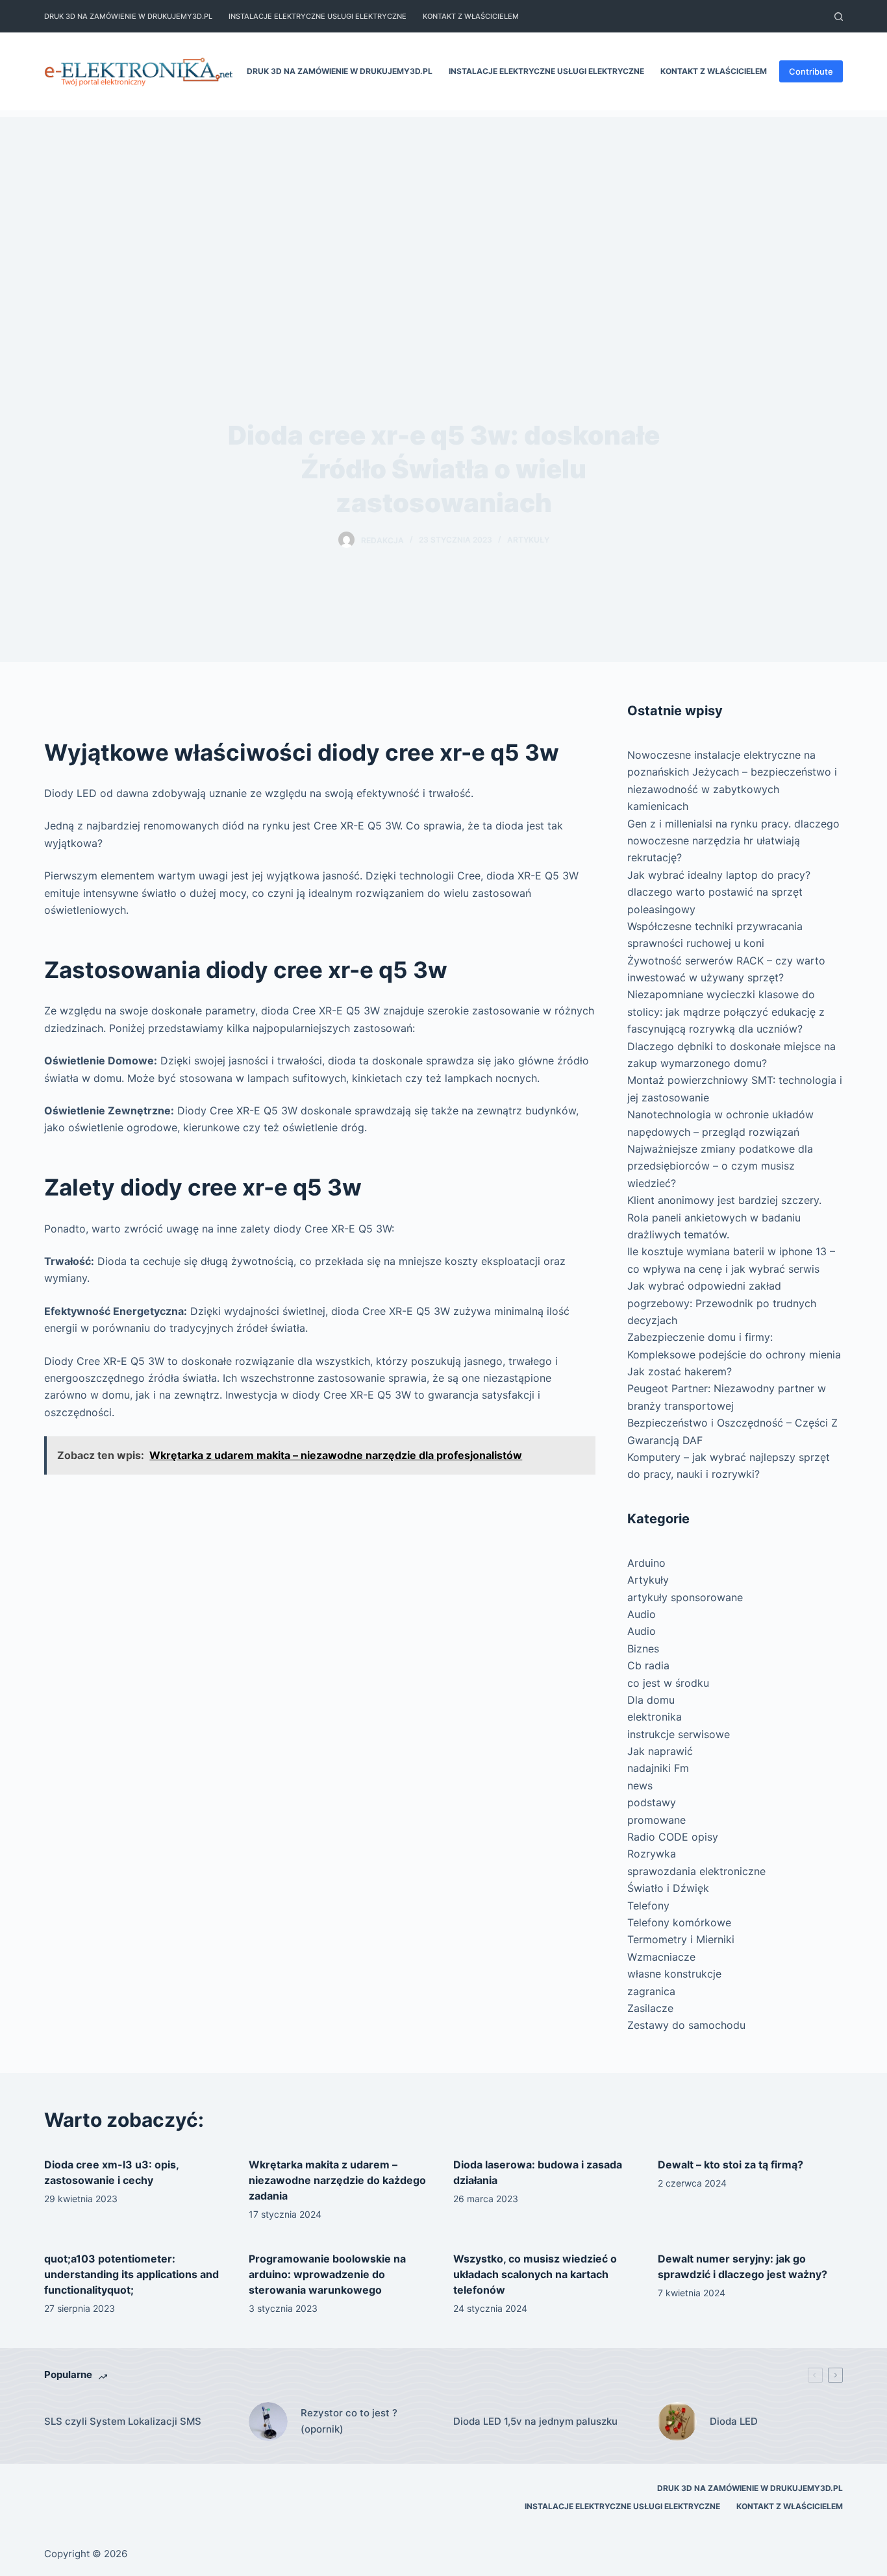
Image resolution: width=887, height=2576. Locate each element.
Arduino (646, 1563)
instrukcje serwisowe (679, 1734)
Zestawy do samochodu (686, 2025)
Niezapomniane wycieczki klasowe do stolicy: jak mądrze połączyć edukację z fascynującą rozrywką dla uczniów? (726, 1012)
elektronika (655, 1717)
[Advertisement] (443, 208)
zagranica (651, 1991)
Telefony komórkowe (679, 1922)
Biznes (643, 1649)
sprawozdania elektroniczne (696, 1871)
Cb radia (648, 1665)
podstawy (652, 1802)
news (640, 1785)
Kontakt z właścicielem (471, 16)
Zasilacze (650, 2008)
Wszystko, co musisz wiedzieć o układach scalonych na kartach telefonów (535, 2274)
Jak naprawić (660, 1751)
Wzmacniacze (661, 1957)
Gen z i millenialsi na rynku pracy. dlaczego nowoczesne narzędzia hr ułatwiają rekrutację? (733, 841)
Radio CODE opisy (673, 1837)
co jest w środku (668, 1683)
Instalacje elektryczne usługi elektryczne (318, 16)
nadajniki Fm (658, 1768)
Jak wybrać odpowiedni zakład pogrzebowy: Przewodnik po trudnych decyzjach (722, 1303)
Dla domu (651, 1700)
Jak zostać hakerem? (680, 1371)
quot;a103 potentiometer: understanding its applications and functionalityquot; (131, 2274)
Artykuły (528, 540)
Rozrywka (652, 1854)
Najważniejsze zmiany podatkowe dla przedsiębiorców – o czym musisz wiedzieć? (720, 1166)
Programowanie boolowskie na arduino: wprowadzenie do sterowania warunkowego (327, 2274)
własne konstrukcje (674, 1974)
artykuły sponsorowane (685, 1597)
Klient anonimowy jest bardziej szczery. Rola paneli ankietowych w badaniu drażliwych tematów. (724, 1217)
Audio (642, 1614)
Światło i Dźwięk (668, 1888)
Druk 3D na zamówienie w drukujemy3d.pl (128, 16)
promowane (656, 1820)
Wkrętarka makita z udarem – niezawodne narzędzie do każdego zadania (337, 2180)
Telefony (648, 1906)
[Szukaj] (839, 17)
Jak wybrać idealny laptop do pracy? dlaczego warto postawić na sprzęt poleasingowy (719, 892)
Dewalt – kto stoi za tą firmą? (731, 2165)
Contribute (811, 71)
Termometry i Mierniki (681, 1939)
